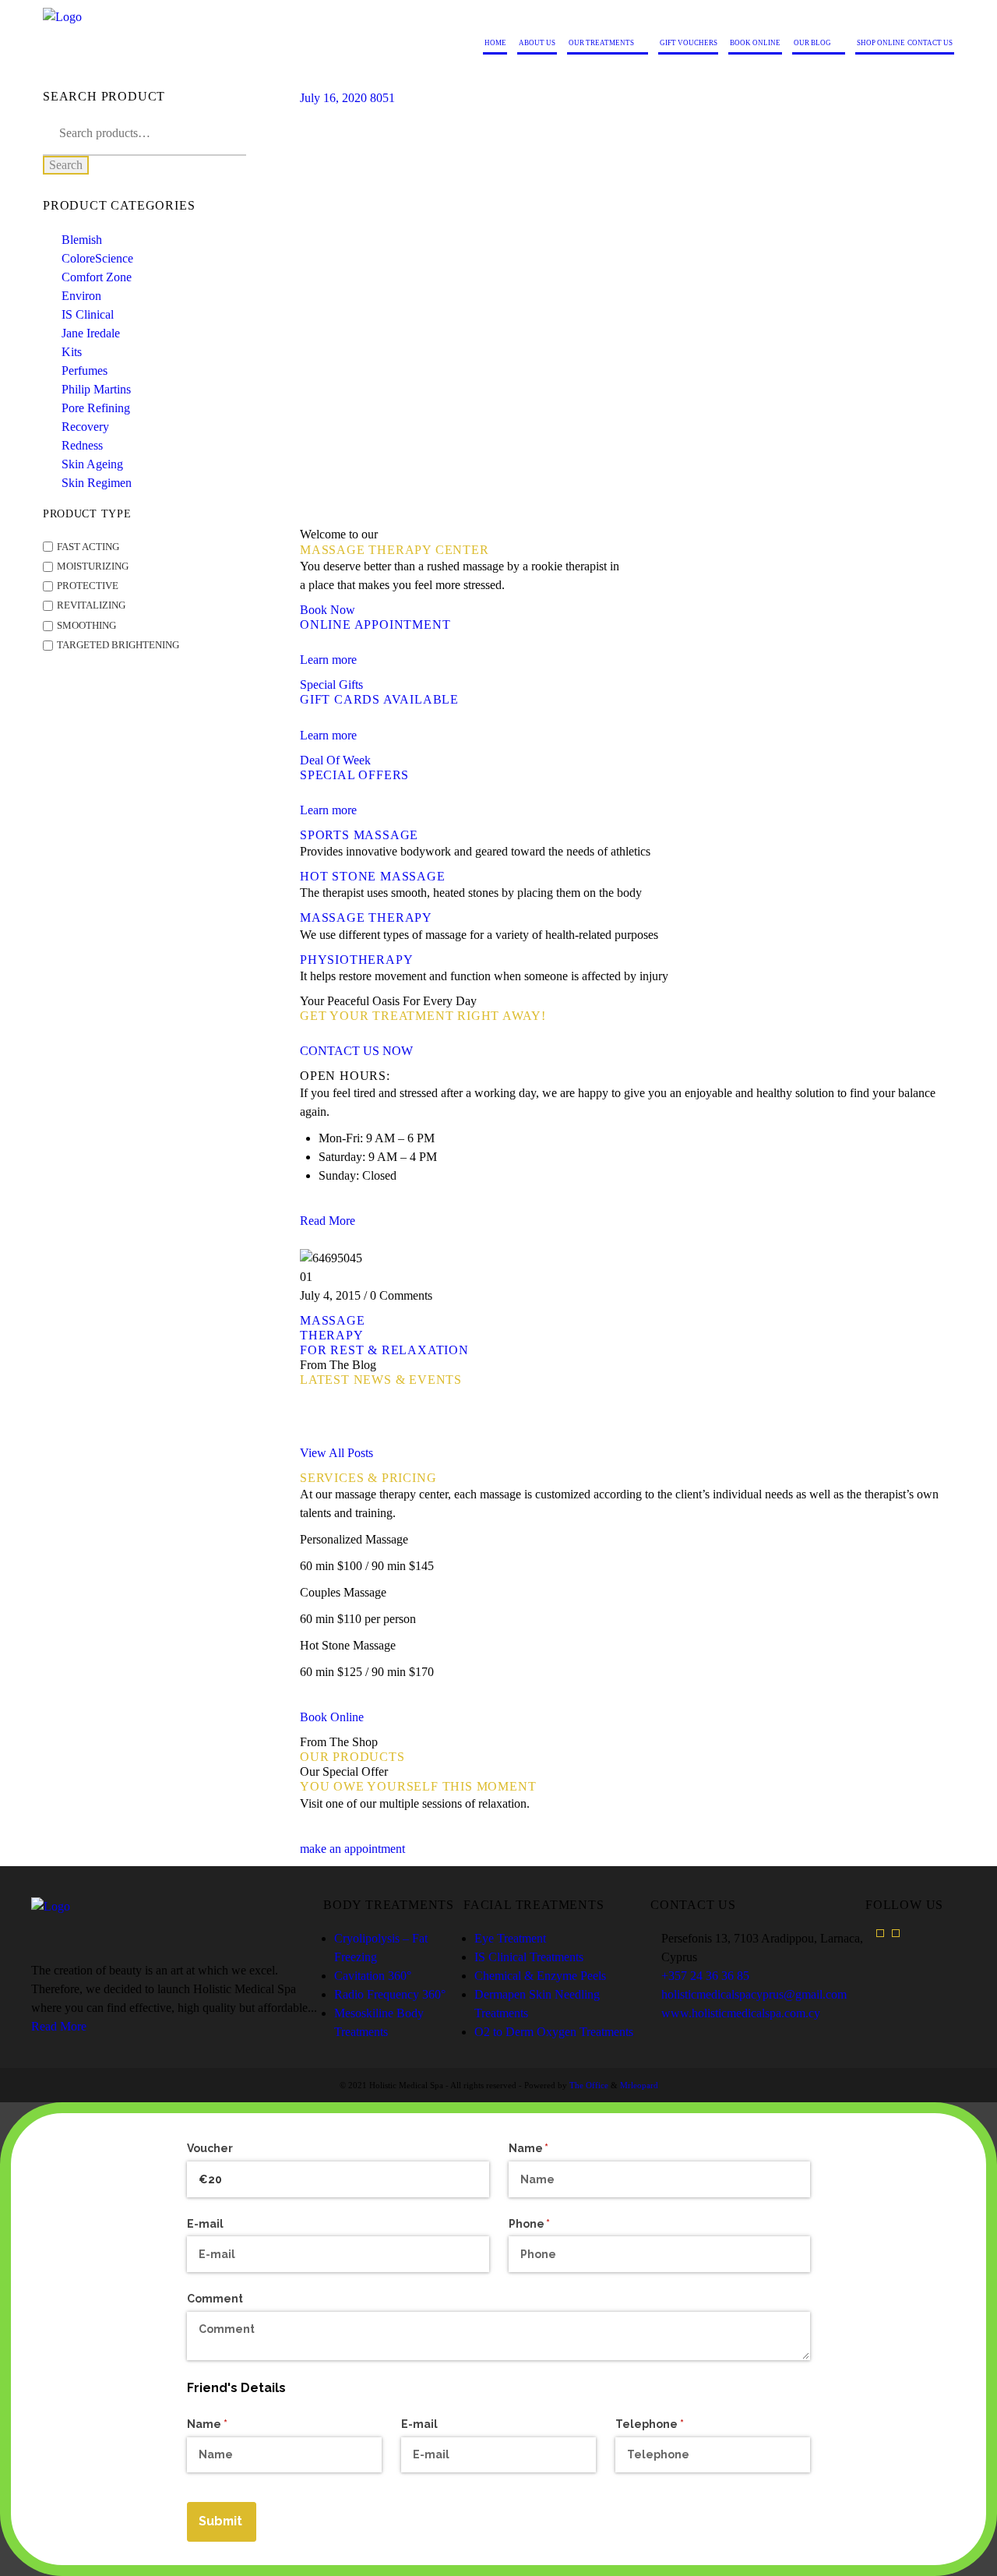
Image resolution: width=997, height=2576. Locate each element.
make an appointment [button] (352, 1849)
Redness (82, 445)
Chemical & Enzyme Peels (540, 1976)
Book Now (328, 610)
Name (555, 2148)
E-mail (205, 2224)
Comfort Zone (97, 277)
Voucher (210, 2148)
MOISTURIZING (93, 566)
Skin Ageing (92, 464)
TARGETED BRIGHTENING (118, 645)
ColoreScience (97, 258)
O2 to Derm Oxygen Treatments (554, 2032)
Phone (555, 2224)
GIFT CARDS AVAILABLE (379, 699)
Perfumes (85, 371)
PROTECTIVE (88, 586)
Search (66, 165)
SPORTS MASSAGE (359, 835)
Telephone (675, 2424)
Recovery (85, 427)
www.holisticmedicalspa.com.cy (741, 2013)
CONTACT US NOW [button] (356, 1051)
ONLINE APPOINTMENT (375, 625)
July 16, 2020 (333, 98)
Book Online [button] (332, 1717)
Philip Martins (96, 389)
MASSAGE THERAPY (366, 917)
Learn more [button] (328, 660)
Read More (59, 2026)
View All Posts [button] (336, 1453)
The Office (589, 2085)
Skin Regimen (97, 483)
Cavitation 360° (373, 1976)
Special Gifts (331, 685)
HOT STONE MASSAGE (373, 876)
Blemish (82, 240)
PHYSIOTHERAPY (356, 960)
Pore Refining (96, 408)
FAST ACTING (88, 547)
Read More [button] (328, 1221)
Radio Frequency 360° (390, 1994)
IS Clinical (88, 314)
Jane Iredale (91, 333)
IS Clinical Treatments (529, 1957)
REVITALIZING (91, 606)
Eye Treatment (510, 1938)
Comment (215, 2299)
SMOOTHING (86, 626)
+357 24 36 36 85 (705, 1976)
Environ (81, 296)
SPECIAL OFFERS (354, 775)
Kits (72, 352)
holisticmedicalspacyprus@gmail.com (754, 1994)
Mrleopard (639, 2085)
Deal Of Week (335, 760)
